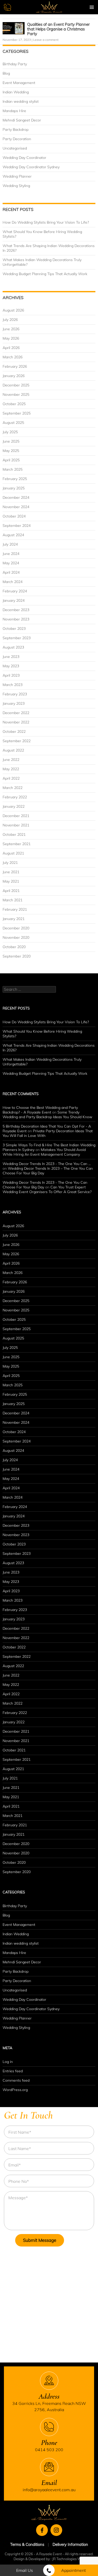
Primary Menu (92, 7)
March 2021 (13, 900)
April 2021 (11, 891)
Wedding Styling (16, 186)
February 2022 (15, 797)
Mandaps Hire (14, 111)
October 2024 (14, 516)
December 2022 (16, 713)
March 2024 (13, 582)
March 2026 (13, 357)
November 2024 (16, 507)
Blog (6, 73)
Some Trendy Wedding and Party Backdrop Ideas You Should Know (47, 1115)
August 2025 (13, 423)
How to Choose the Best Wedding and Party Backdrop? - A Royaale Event (40, 1110)
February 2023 (15, 694)
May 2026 (11, 338)
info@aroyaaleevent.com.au (49, 2490)
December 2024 (16, 497)
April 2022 (11, 778)
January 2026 (14, 376)
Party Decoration (17, 139)
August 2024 (13, 535)
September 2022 (17, 741)
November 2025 (16, 394)
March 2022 (13, 788)
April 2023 (11, 675)
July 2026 (10, 320)
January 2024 (14, 600)
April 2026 (11, 348)
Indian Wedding (16, 92)
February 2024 (15, 591)
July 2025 (10, 432)
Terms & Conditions (27, 2544)
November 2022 (16, 722)
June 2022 (11, 760)
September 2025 (17, 413)
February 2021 (15, 909)
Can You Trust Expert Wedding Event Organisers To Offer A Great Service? (47, 1189)
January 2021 (14, 919)
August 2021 (13, 853)
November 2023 (16, 619)
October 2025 (14, 404)
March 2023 (13, 685)
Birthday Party (15, 64)
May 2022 (11, 769)
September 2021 (17, 844)
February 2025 (15, 479)
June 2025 (11, 441)
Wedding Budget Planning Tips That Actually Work (45, 274)
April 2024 (11, 572)
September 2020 (17, 956)
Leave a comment (46, 40)
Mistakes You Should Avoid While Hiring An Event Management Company (44, 1152)
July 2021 (10, 863)
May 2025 (11, 451)
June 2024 (11, 554)
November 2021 (16, 825)
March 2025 (13, 469)
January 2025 (14, 488)
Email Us (25, 2570)
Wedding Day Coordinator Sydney (31, 167)
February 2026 (15, 366)
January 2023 (14, 703)
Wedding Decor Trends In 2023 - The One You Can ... (47, 1164)
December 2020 (16, 928)
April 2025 (11, 460)
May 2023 (11, 666)
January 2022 (14, 806)
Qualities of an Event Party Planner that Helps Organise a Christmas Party (58, 29)
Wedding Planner (17, 176)
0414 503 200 (49, 2450)
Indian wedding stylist (21, 101)
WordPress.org (15, 2090)
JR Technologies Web (68, 2559)
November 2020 (16, 937)
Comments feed (16, 2080)
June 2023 (11, 657)
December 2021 (16, 816)
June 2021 (11, 872)
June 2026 (11, 329)
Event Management (19, 83)
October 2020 (14, 947)
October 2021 (14, 834)
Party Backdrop (16, 130)
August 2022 (13, 750)
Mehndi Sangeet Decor (22, 120)
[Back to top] (90, 2557)
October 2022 (14, 732)
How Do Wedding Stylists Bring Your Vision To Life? (46, 222)
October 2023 (14, 629)
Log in (8, 2062)
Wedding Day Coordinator (24, 158)
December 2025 (16, 385)
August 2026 (13, 310)
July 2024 (10, 544)
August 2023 (13, 647)
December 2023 (16, 610)
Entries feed (13, 2071)
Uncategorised (15, 148)
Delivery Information (70, 2544)
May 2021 (11, 881)
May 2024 (11, 563)
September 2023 (17, 638)
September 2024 (17, 526)
